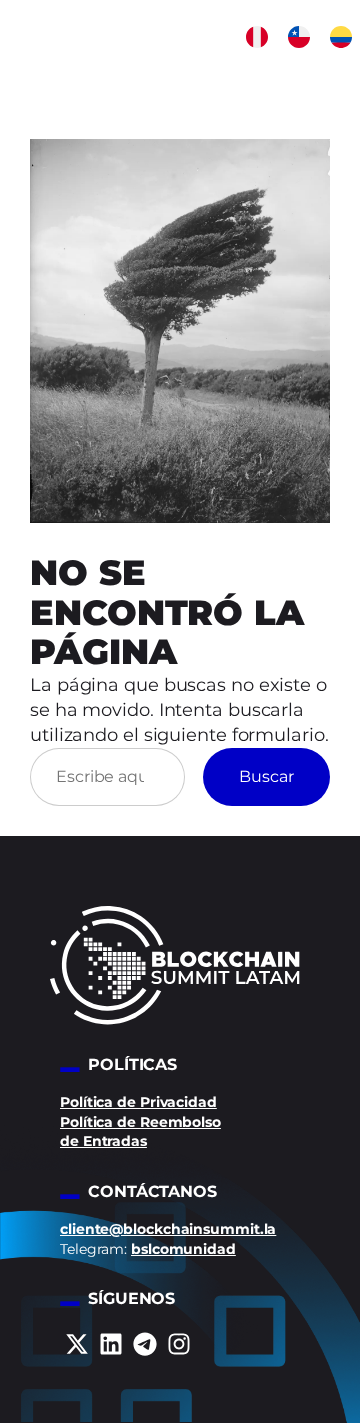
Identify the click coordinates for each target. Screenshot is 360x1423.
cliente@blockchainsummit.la (168, 1229)
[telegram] (145, 1344)
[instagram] (179, 1344)
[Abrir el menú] (345, 76)
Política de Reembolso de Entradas (140, 1132)
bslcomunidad (183, 1249)
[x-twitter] (77, 1344)
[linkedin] (111, 1344)
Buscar (266, 776)
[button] (257, 37)
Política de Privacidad (138, 1102)
